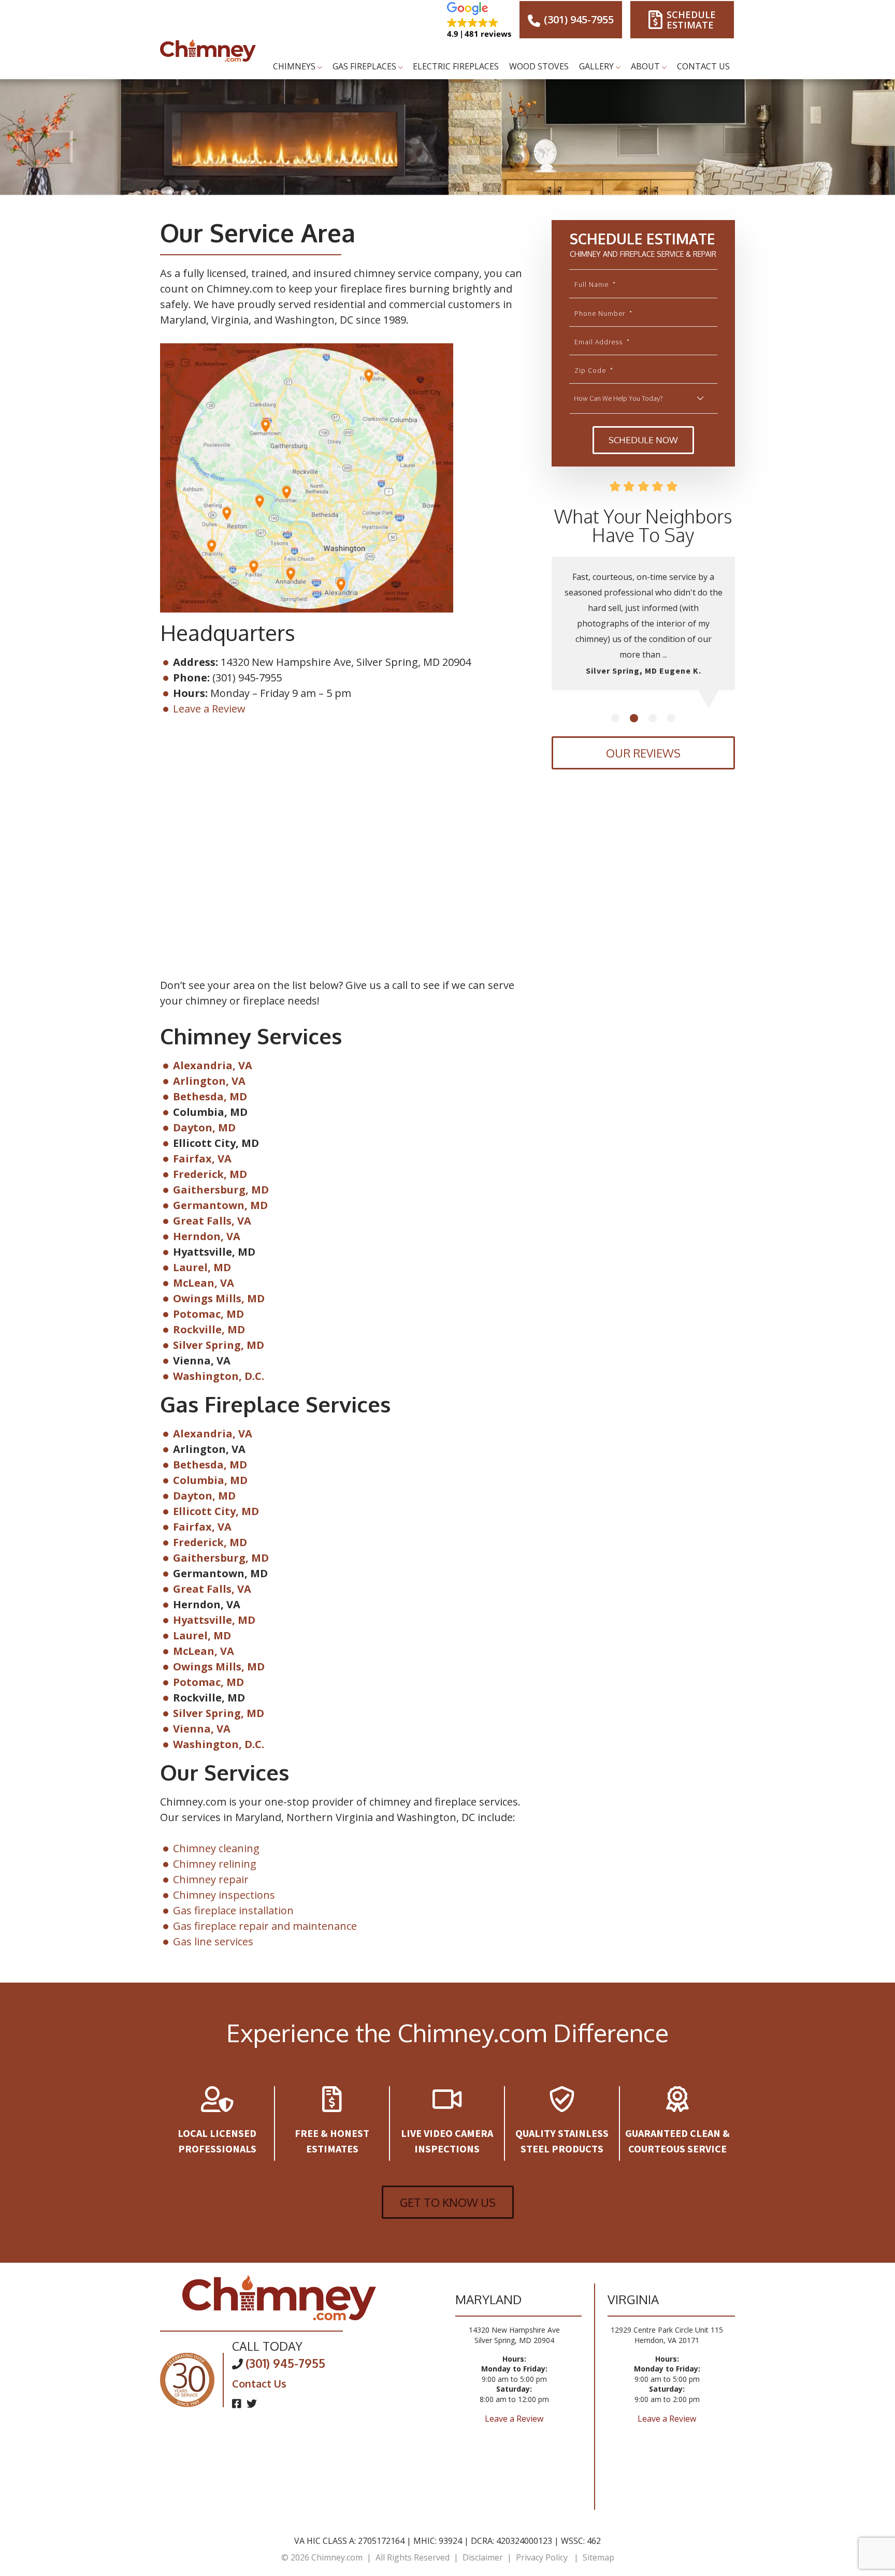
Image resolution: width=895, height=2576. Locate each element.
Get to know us (448, 2202)
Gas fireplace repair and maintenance (265, 1926)
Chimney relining (215, 1864)
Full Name (595, 284)
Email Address (602, 342)
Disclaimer (483, 2557)
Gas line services (213, 1941)
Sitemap (598, 2557)
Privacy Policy (542, 2557)
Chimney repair (211, 1879)
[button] (479, 20)
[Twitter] (252, 2403)
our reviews (643, 753)
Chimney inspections (224, 1895)
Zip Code (594, 370)
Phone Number (603, 313)
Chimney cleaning (216, 1848)
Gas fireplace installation (233, 1910)
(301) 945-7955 (578, 19)
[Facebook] (238, 2403)
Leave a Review (209, 709)
